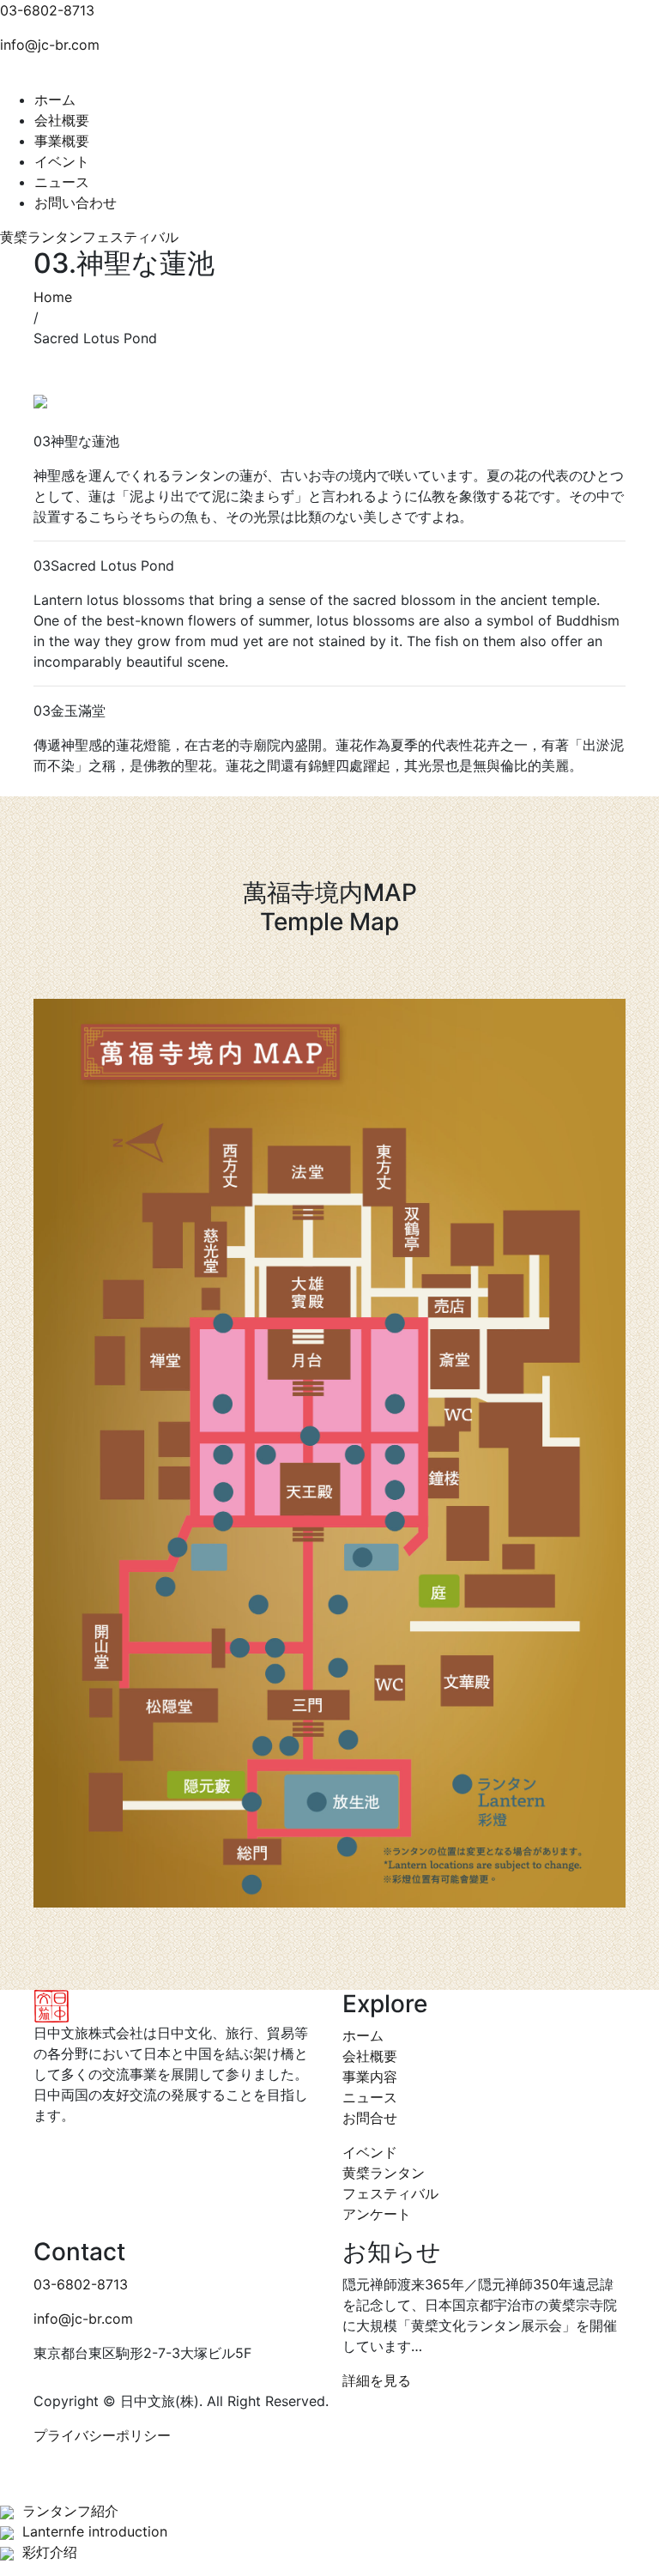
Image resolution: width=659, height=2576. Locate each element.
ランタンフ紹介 (70, 2511)
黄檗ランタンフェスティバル (89, 237)
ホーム (55, 100)
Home (53, 297)
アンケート (377, 2214)
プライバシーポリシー (102, 2435)
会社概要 (62, 120)
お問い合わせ (76, 203)
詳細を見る (377, 2380)
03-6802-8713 (47, 10)
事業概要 (62, 141)
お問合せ (370, 2118)
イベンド (370, 2152)
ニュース (62, 182)
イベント (62, 161)
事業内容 (370, 2077)
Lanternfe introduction (95, 2531)
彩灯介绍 (50, 2552)
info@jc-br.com (50, 45)
